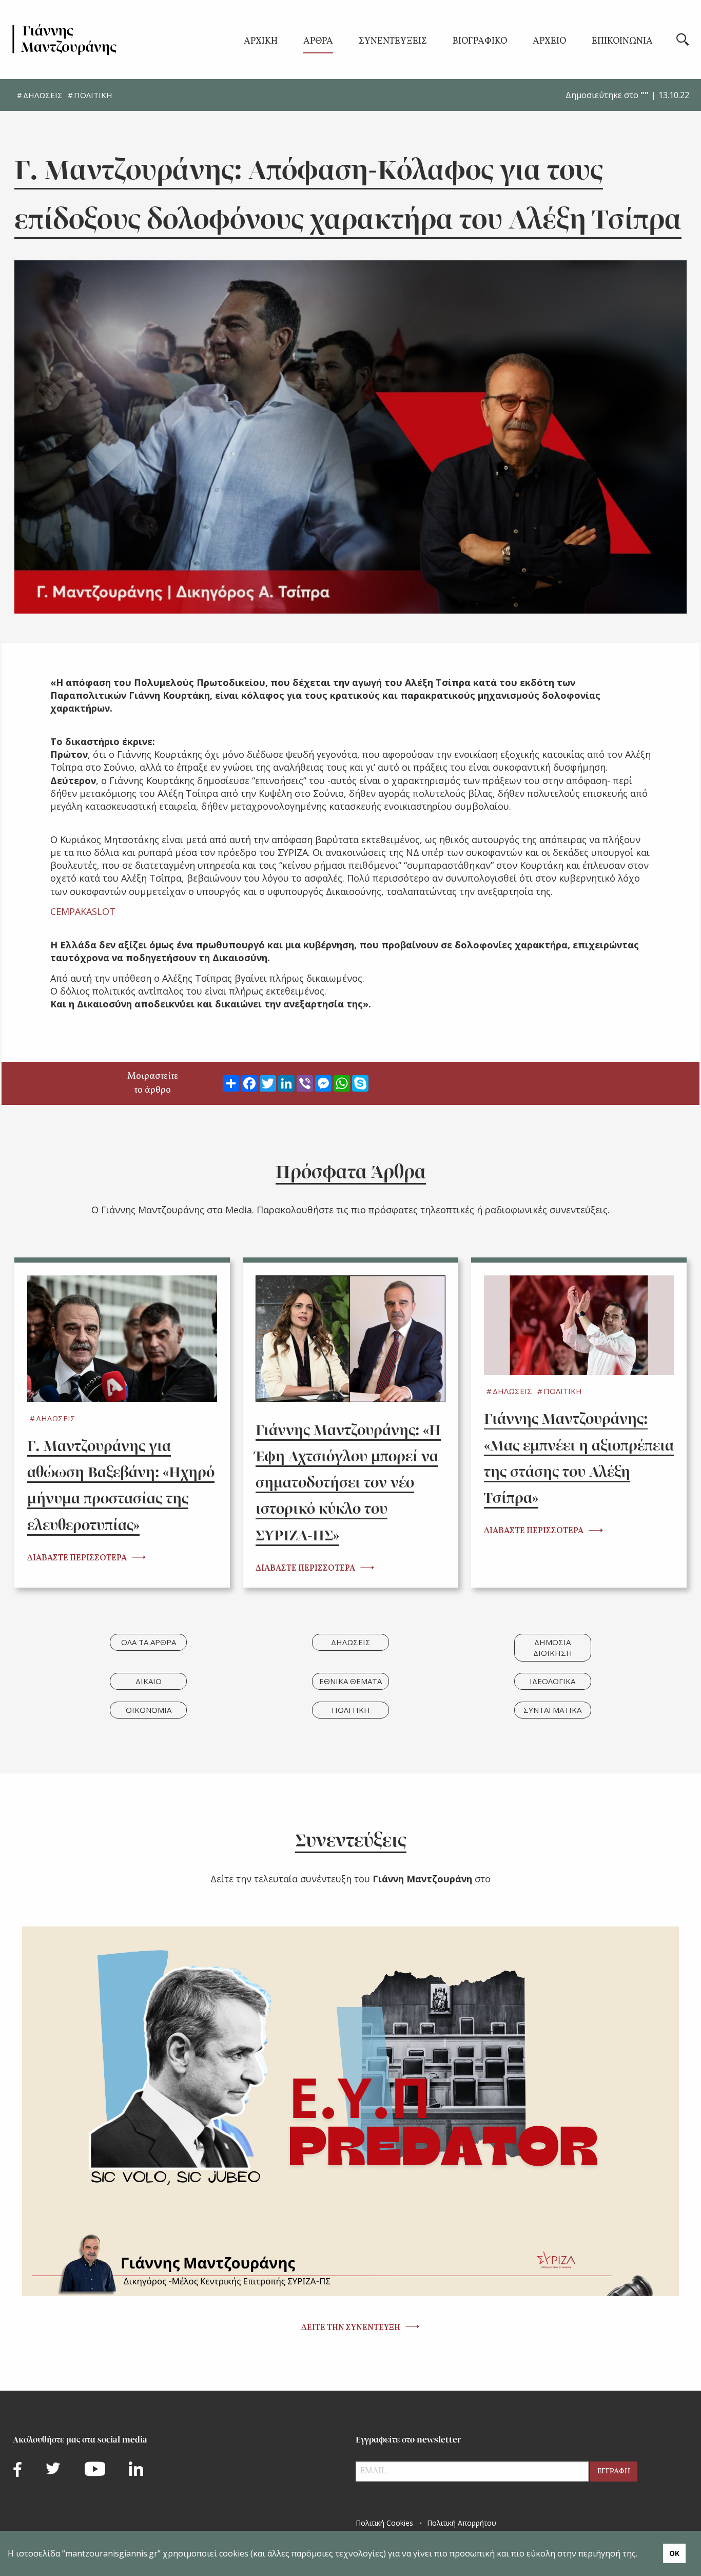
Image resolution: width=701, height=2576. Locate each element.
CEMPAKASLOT (83, 911)
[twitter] (53, 2468)
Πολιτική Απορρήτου (462, 2523)
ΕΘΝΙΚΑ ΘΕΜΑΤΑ (350, 1681)
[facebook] (17, 2469)
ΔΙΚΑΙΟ (149, 1681)
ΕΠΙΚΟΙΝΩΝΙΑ (622, 42)
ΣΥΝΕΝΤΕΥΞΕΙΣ (393, 42)
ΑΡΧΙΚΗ (261, 42)
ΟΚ (674, 2553)
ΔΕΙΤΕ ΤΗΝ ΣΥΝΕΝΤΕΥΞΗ (351, 2328)
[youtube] (95, 2469)
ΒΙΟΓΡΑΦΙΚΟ (480, 42)
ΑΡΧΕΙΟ (549, 42)
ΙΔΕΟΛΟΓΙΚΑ (552, 1681)
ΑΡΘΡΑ (318, 42)
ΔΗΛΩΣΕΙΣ (43, 95)
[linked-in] (136, 2469)
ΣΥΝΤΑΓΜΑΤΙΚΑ (552, 1710)
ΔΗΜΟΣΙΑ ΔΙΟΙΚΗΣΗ (553, 1647)
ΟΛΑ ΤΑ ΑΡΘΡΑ (149, 1642)
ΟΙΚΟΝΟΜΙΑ (149, 1710)
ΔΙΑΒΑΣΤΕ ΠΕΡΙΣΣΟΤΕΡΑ (77, 1558)
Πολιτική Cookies (384, 2523)
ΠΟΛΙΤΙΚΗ (93, 95)
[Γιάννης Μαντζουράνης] (65, 40)
